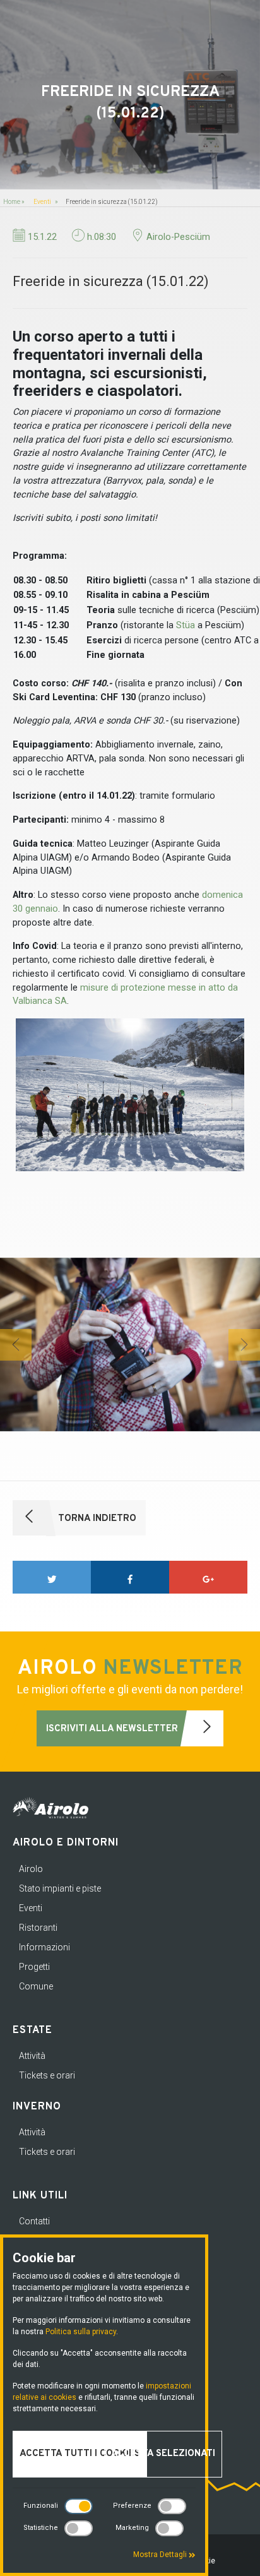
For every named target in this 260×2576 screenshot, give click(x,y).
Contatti (34, 2221)
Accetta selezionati (163, 2454)
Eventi (42, 202)
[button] (16, 1345)
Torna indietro (96, 1519)
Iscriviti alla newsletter (113, 1729)
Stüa (186, 625)
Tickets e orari (47, 2075)
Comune (36, 1986)
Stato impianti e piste (60, 1888)
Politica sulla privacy (81, 2332)
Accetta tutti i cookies (80, 2454)
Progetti (34, 1967)
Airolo (31, 1869)
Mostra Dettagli (161, 2555)
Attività (32, 2056)
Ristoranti (38, 1928)
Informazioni (44, 1947)
